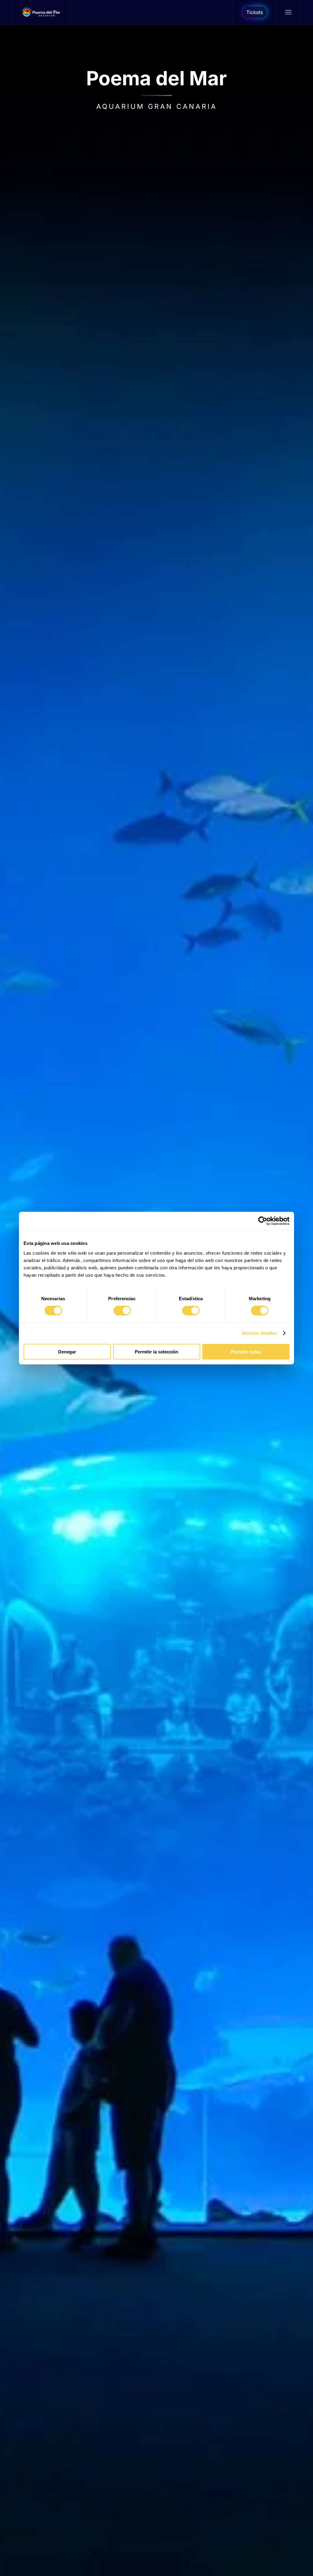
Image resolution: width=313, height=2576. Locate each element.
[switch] (122, 1311)
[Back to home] (41, 12)
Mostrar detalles (260, 1333)
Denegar (67, 1351)
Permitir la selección (156, 1351)
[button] (288, 12)
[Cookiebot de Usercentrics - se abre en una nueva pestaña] (263, 1221)
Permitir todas (246, 1351)
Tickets (255, 12)
